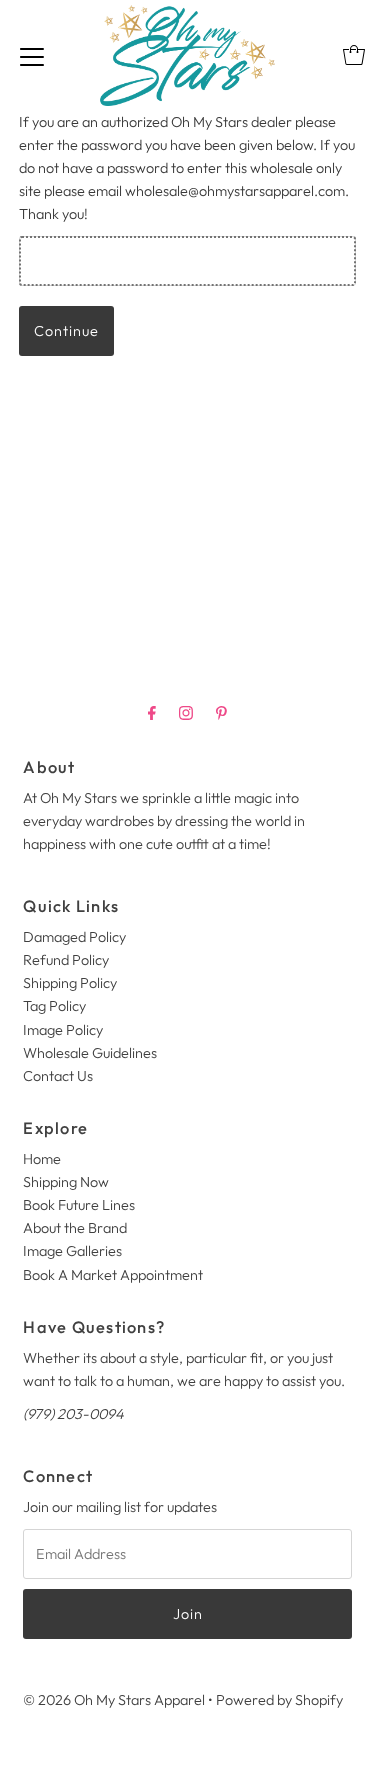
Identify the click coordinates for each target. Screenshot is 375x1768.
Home (42, 1159)
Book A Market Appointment (113, 1275)
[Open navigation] (32, 55)
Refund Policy (66, 960)
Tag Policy (54, 1006)
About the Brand (75, 1228)
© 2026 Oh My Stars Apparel (114, 1700)
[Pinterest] (221, 712)
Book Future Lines (79, 1205)
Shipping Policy (70, 983)
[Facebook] (152, 712)
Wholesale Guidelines (90, 1053)
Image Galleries (72, 1251)
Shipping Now (66, 1182)
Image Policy (63, 1030)
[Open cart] (354, 55)
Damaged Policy (74, 937)
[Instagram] (186, 712)
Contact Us (58, 1076)
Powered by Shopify (279, 1700)
